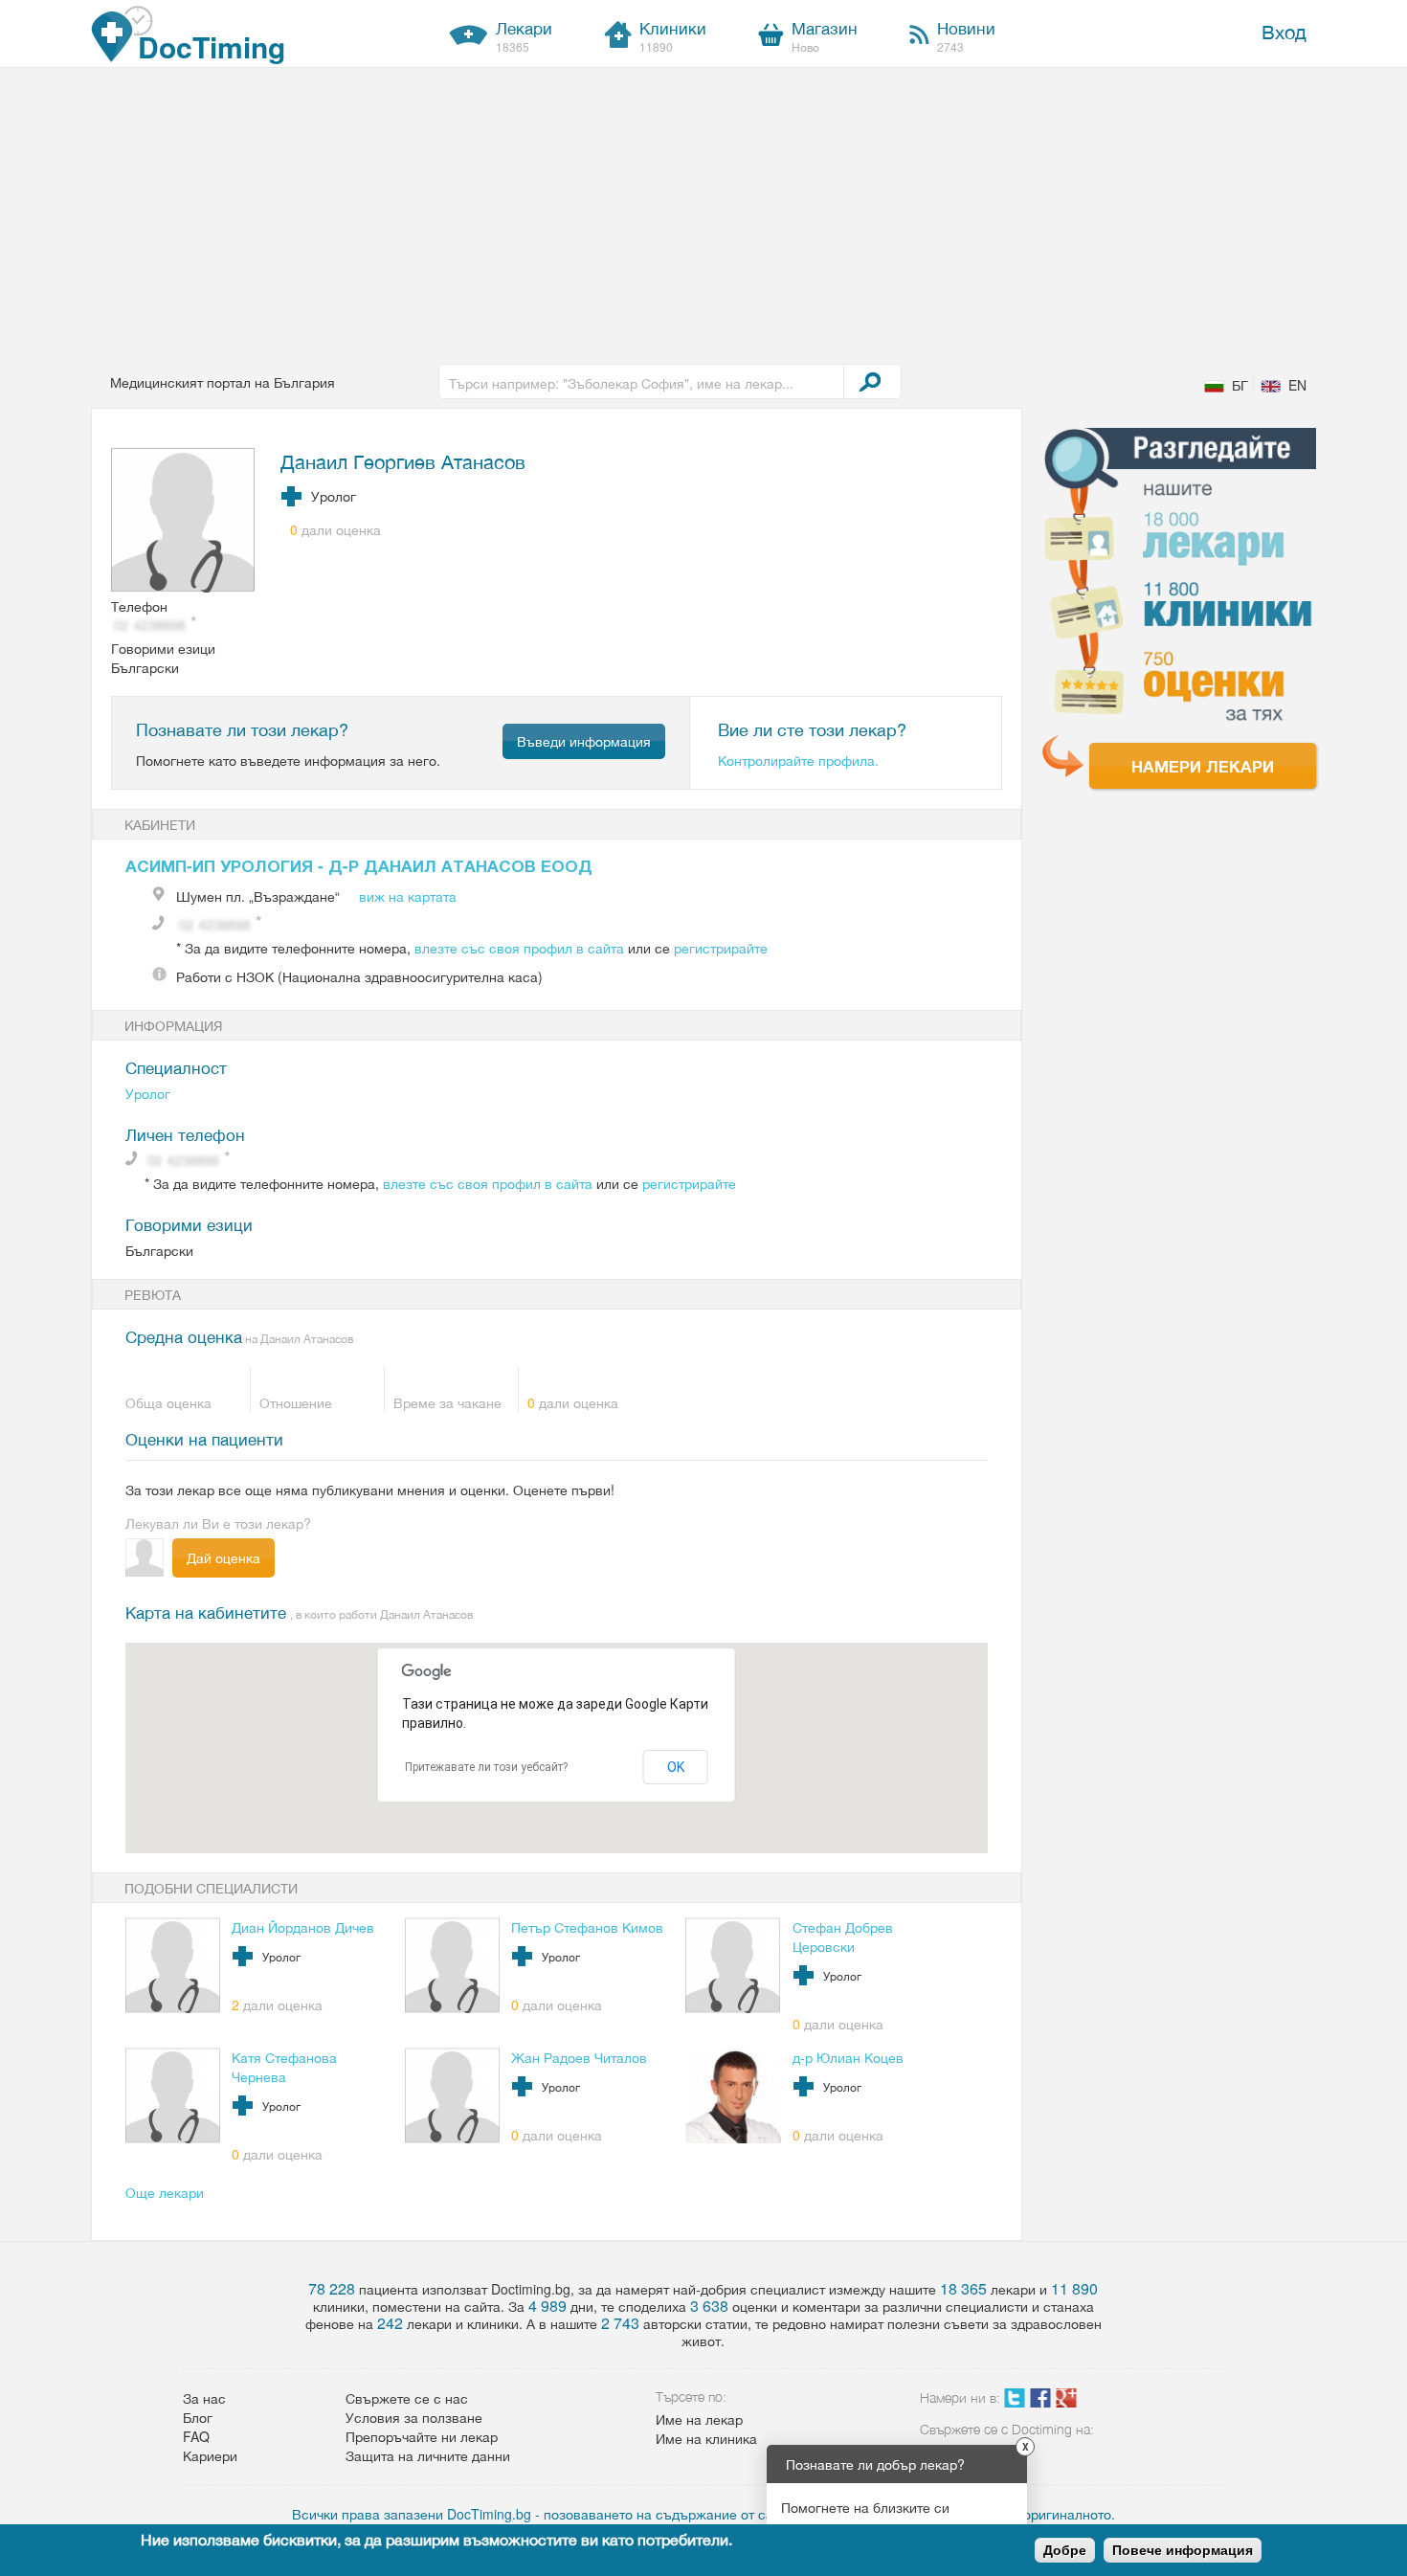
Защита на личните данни (428, 2455)
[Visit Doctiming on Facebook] (1040, 2402)
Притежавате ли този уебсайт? (486, 1767)
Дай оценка (223, 1557)
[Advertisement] (703, 212)
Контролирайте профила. (798, 760)
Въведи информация (584, 741)
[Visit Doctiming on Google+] (1066, 2402)
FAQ (196, 2436)
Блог (198, 2417)
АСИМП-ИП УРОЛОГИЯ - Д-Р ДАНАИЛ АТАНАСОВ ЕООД (359, 865)
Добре (1065, 2550)
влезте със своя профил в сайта (519, 948)
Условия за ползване (414, 2417)
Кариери (210, 2455)
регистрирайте (721, 948)
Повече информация (1183, 2550)
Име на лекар (699, 2419)
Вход (1284, 31)
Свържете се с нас (407, 2398)
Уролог (148, 1093)
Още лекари (165, 2192)
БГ (1240, 385)
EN (1297, 385)
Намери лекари (1203, 766)
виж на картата (408, 896)
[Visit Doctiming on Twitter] (1015, 2402)
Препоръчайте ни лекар (422, 2436)
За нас (204, 2398)
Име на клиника (706, 2438)
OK (676, 1767)
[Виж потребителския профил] (184, 522)
